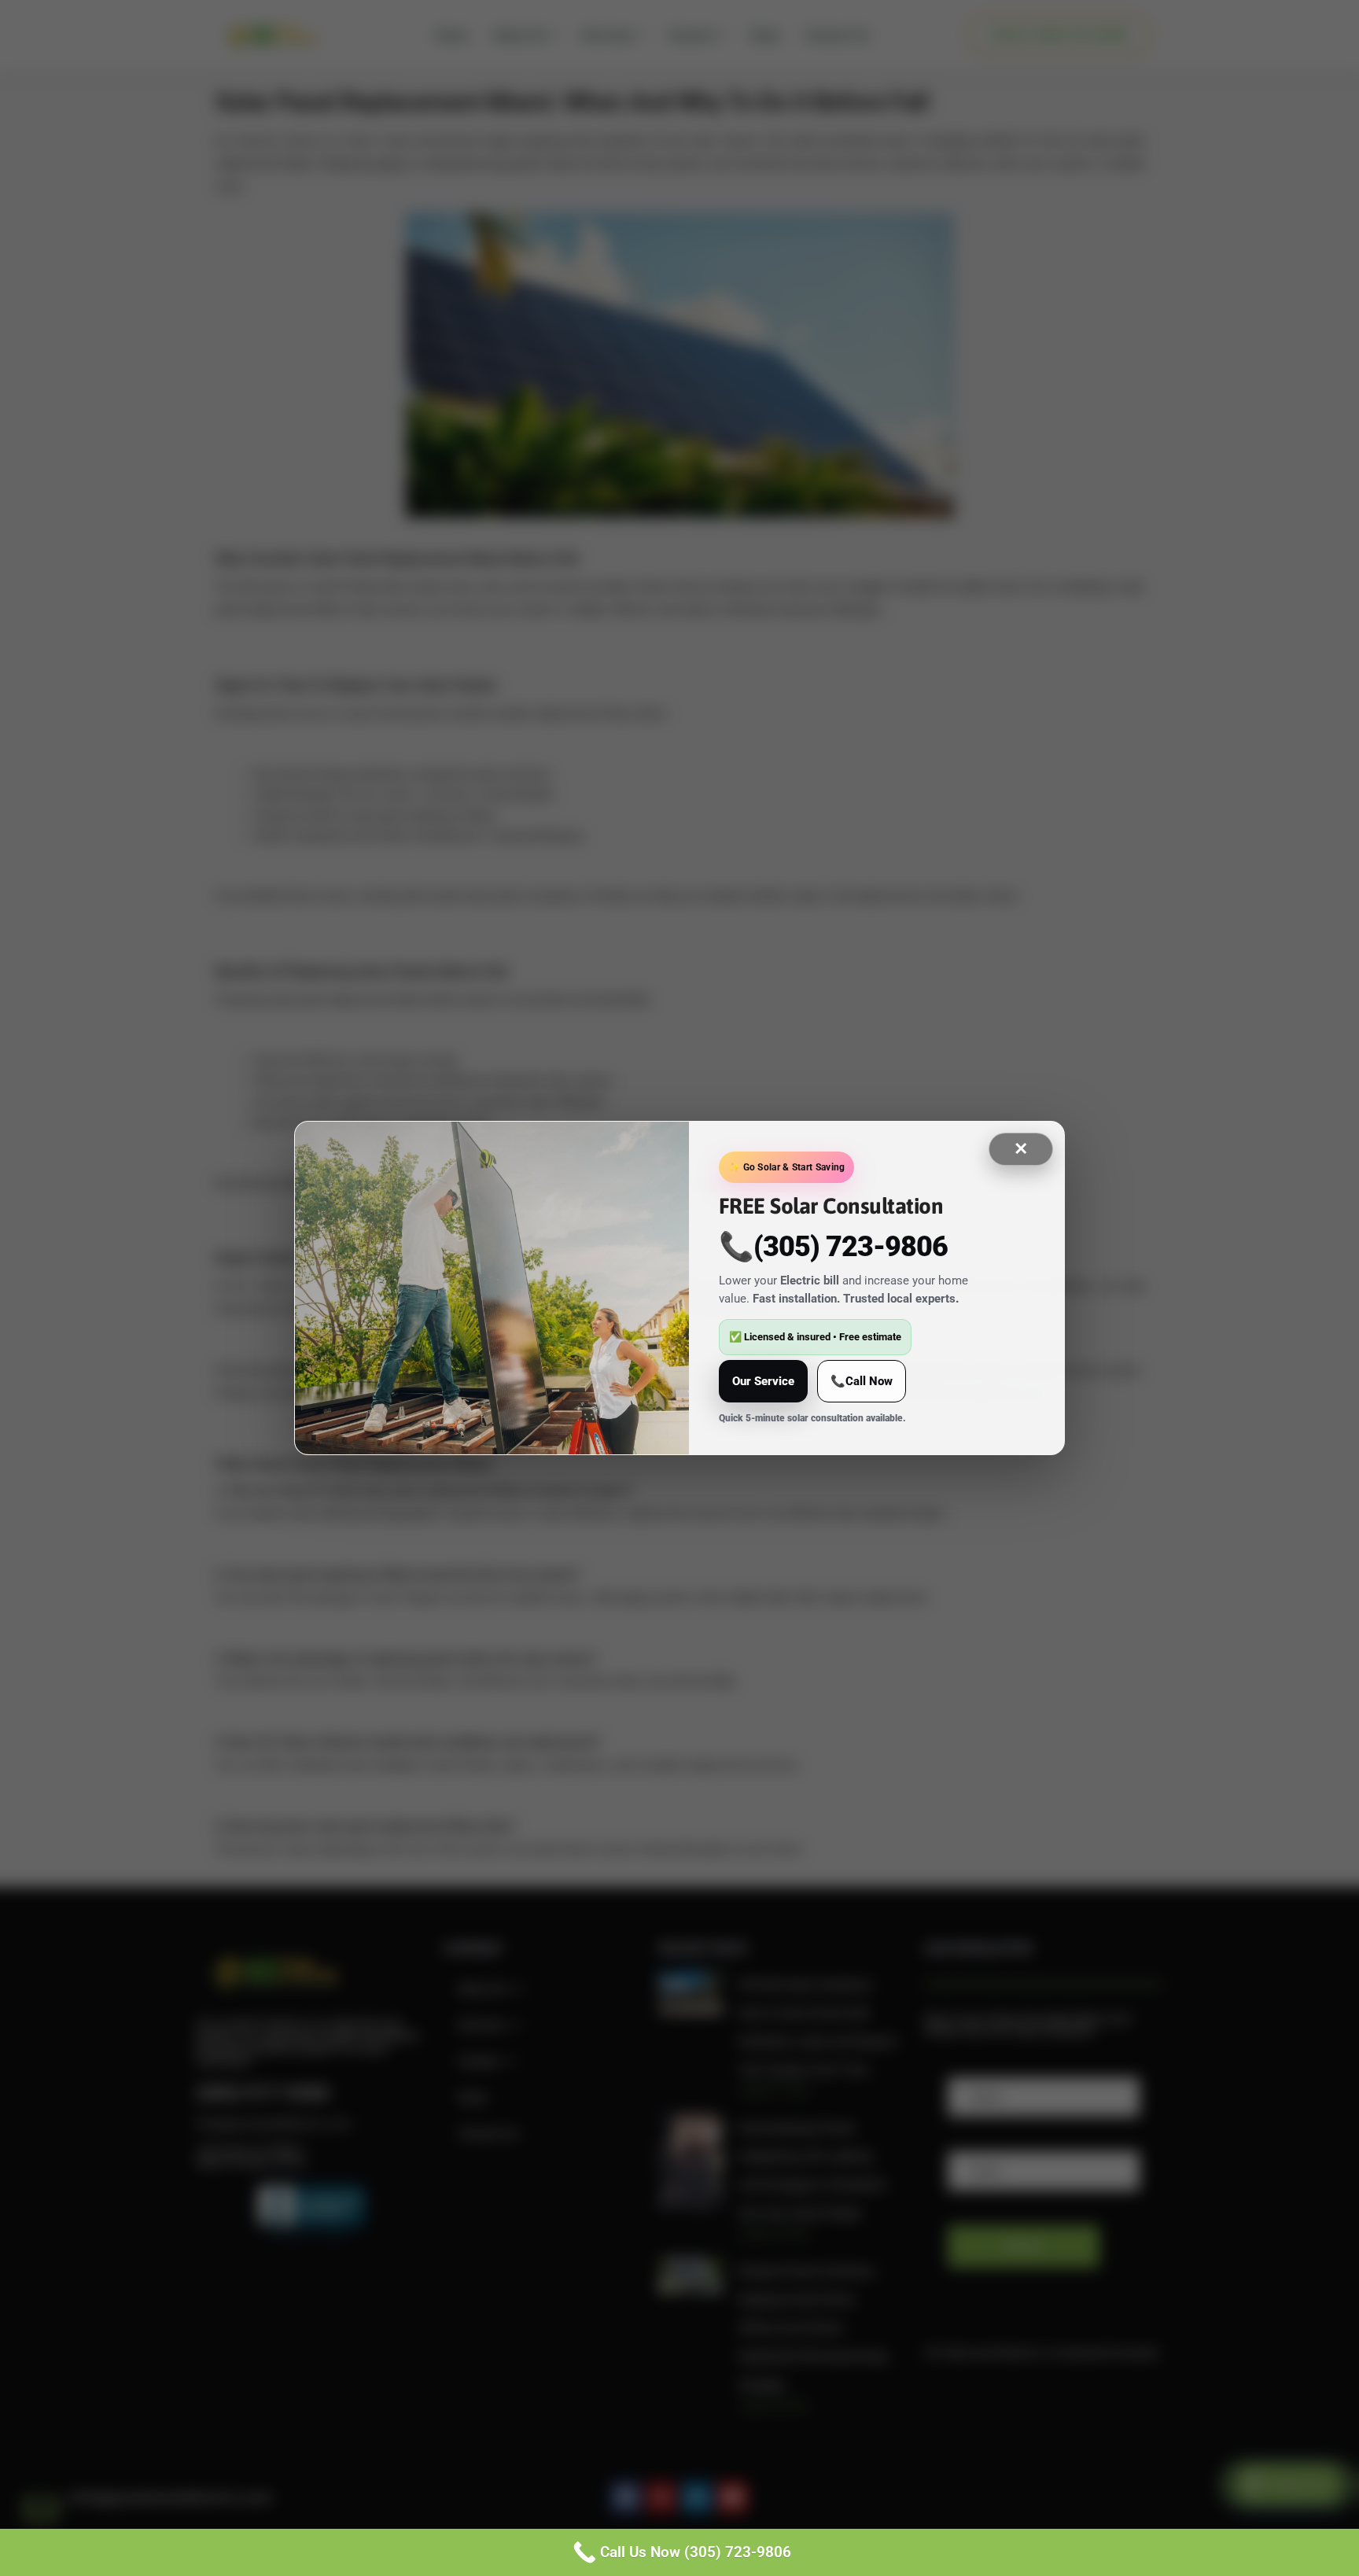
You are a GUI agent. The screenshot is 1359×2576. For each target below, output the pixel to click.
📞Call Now (862, 1381)
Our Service (763, 1381)
